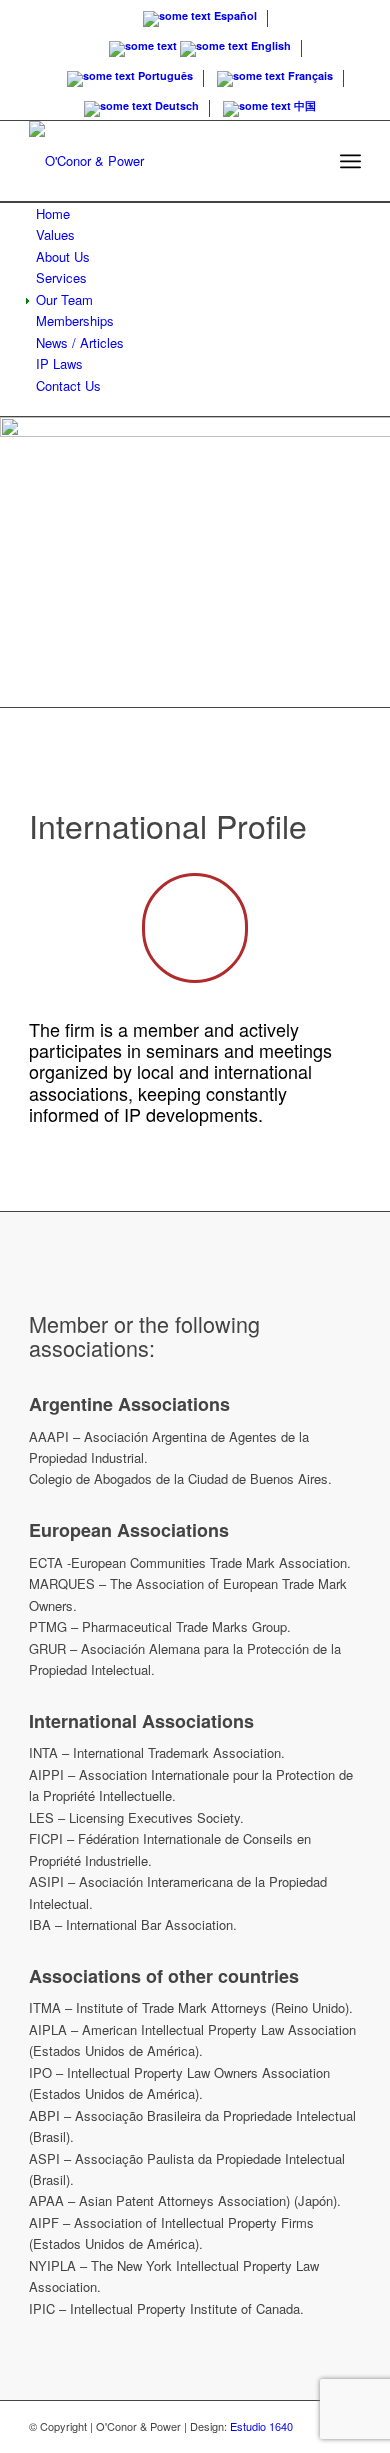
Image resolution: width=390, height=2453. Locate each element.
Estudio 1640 (261, 2426)
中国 (303, 105)
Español (234, 15)
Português (164, 75)
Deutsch (175, 105)
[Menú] (350, 161)
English (269, 45)
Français (309, 75)
